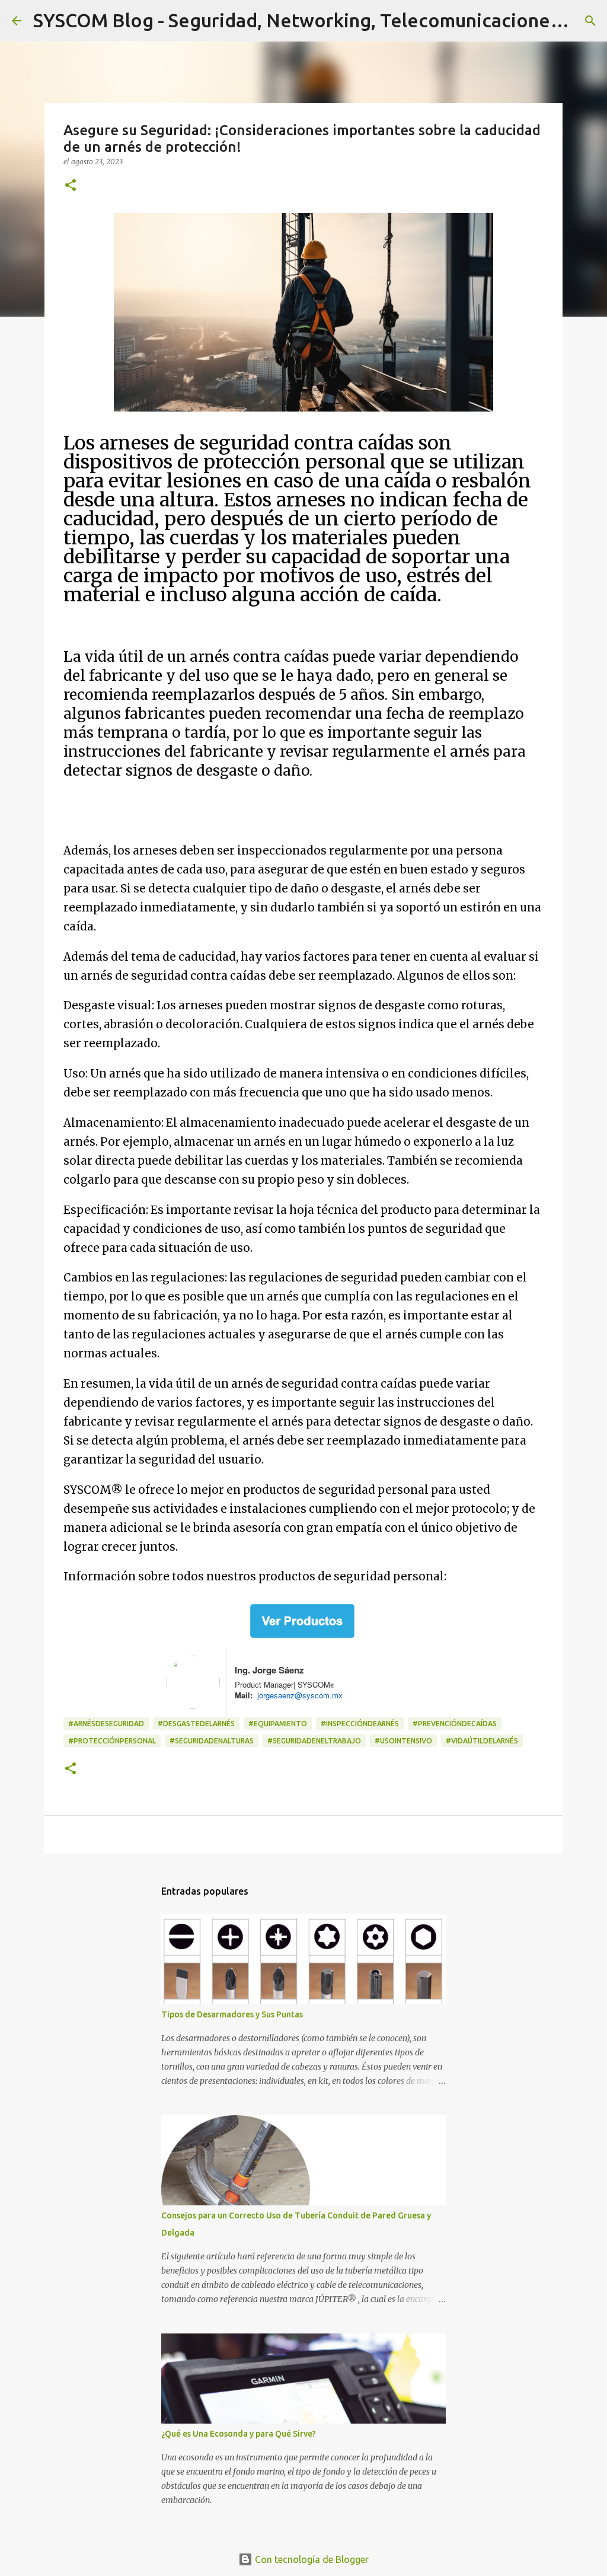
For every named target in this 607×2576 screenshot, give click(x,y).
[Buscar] (590, 21)
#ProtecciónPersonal (112, 1741)
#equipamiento (278, 1724)
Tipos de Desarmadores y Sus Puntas (232, 2014)
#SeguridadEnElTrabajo (314, 1741)
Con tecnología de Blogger (311, 2559)
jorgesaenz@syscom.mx (298, 1695)
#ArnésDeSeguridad (106, 1724)
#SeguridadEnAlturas (212, 1741)
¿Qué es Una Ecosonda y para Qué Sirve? (239, 2434)
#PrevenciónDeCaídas (455, 1724)
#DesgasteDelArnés (196, 1724)
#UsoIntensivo (403, 1741)
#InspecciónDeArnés (360, 1724)
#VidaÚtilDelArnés (482, 1741)
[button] (71, 186)
